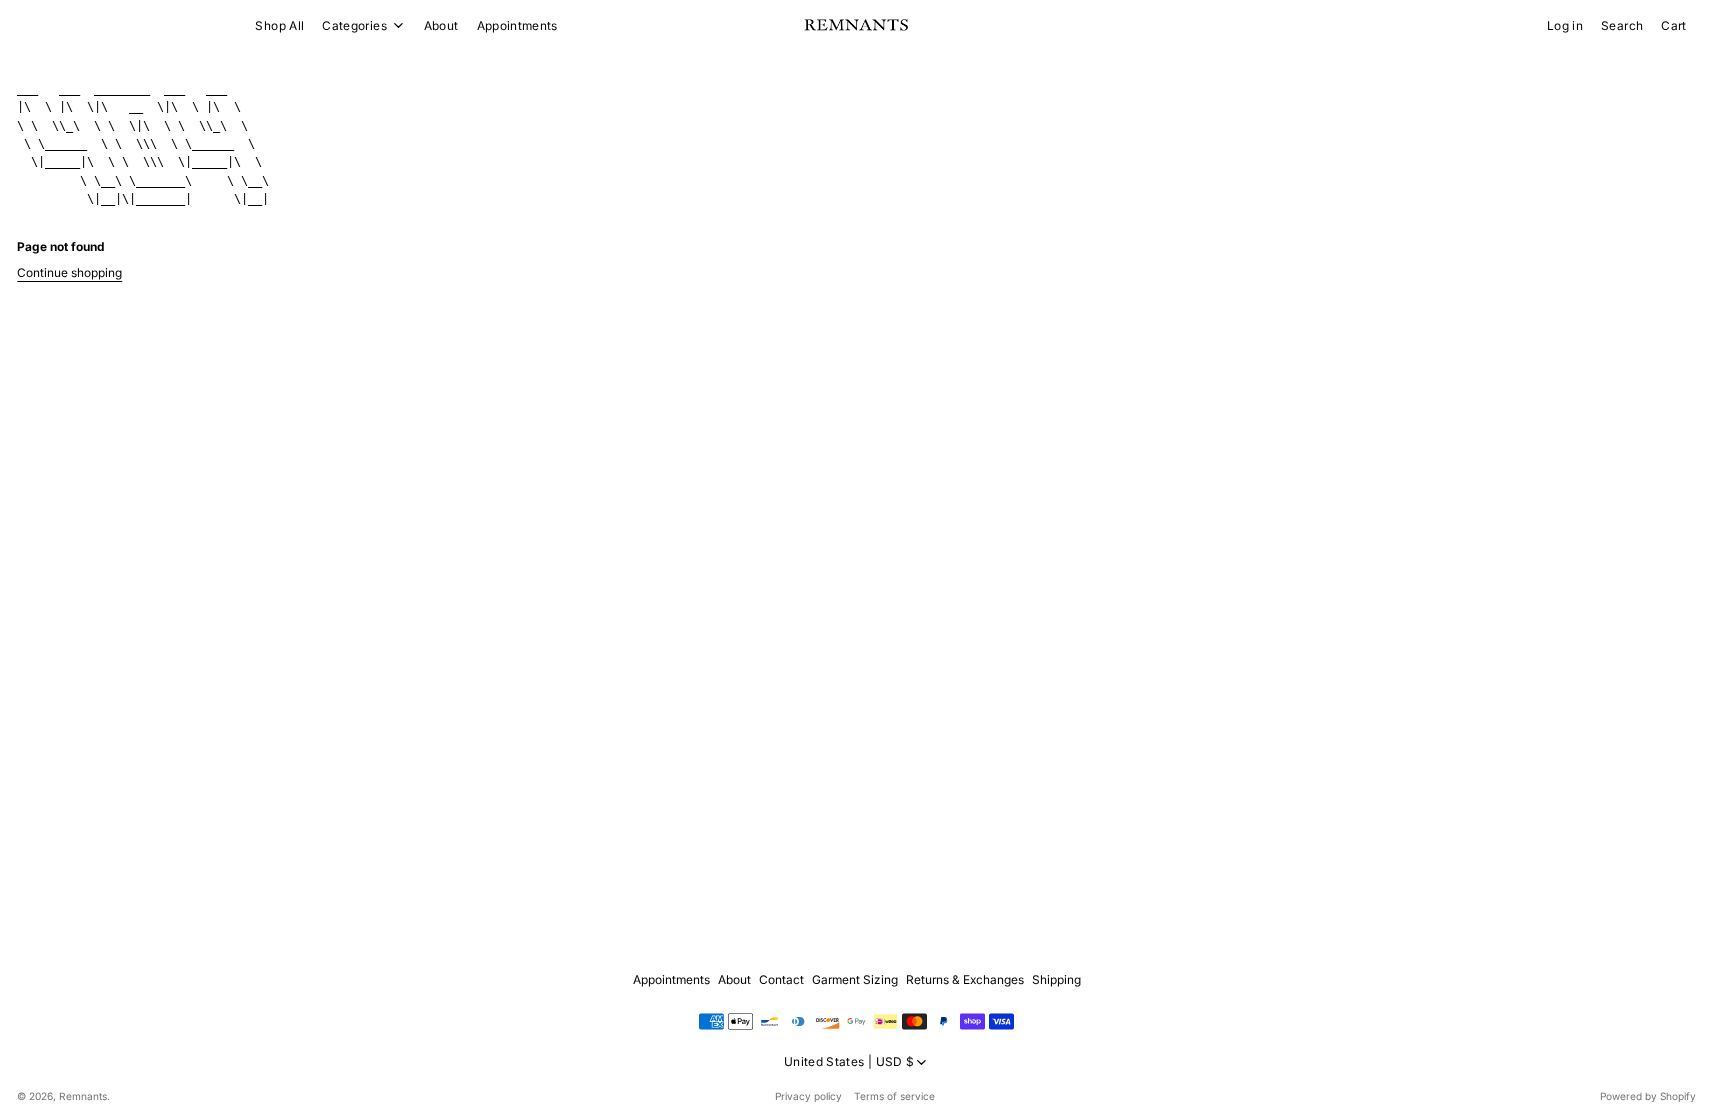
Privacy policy (808, 1096)
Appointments (517, 25)
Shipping (1056, 979)
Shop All (279, 25)
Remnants (83, 1096)
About (441, 25)
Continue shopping (69, 272)
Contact (781, 979)
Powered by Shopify (1648, 1096)
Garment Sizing (855, 979)
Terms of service (894, 1096)
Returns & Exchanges (965, 979)
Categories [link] (354, 26)
